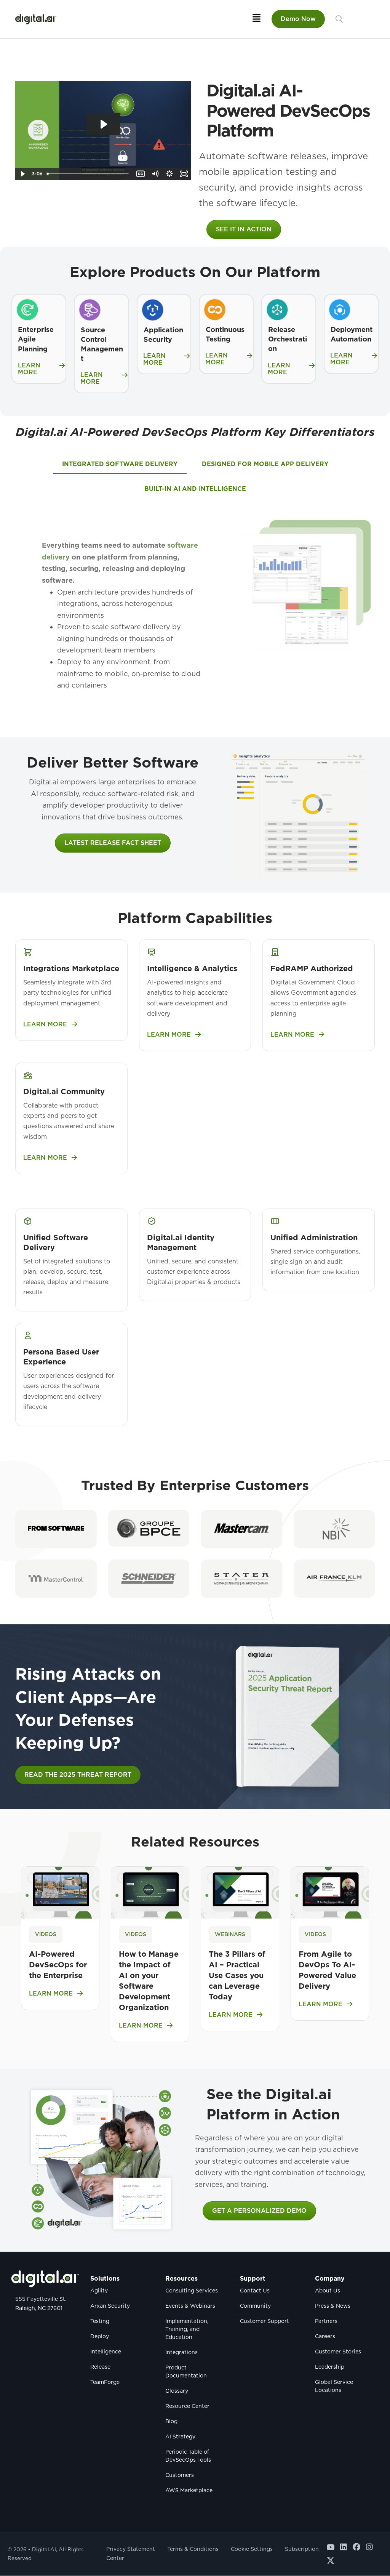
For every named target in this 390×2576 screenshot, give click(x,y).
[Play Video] (22, 174)
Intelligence (106, 2352)
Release (100, 2367)
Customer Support (265, 2321)
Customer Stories (338, 2352)
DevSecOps (175, 432)
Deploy (100, 2337)
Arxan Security (110, 2306)
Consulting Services (192, 2291)
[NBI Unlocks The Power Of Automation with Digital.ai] (334, 1529)
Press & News (333, 2306)
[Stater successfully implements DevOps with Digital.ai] (241, 1579)
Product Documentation (186, 2372)
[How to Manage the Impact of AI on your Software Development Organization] (150, 1892)
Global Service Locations (334, 2386)
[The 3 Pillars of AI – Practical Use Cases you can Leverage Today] (240, 1892)
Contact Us (255, 2291)
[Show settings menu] (169, 174)
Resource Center (187, 2406)
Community (255, 2306)
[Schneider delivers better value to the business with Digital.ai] (149, 1579)
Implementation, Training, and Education (187, 2329)
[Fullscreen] (184, 174)
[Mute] (155, 174)
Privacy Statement (131, 2549)
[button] (339, 19)
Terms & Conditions (193, 2549)
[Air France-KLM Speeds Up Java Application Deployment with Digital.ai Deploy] (334, 1579)
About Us (328, 2291)
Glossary (177, 2391)
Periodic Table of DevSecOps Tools (188, 2456)
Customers (180, 2475)
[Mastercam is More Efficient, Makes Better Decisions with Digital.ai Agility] (241, 1529)
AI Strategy (180, 2437)
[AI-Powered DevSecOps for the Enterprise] (60, 1892)
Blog (171, 2422)
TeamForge (105, 2382)
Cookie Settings (252, 2549)
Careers (325, 2337)
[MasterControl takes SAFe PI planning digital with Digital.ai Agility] (56, 1579)
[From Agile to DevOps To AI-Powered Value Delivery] (330, 1892)
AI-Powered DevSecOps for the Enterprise (58, 1965)
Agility (99, 2291)
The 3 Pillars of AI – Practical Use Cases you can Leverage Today (237, 1975)
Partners (326, 2321)
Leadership (330, 2367)
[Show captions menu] (141, 174)
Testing (100, 2321)
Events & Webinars (190, 2306)
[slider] (89, 174)
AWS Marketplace (189, 2491)
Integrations (181, 2353)
